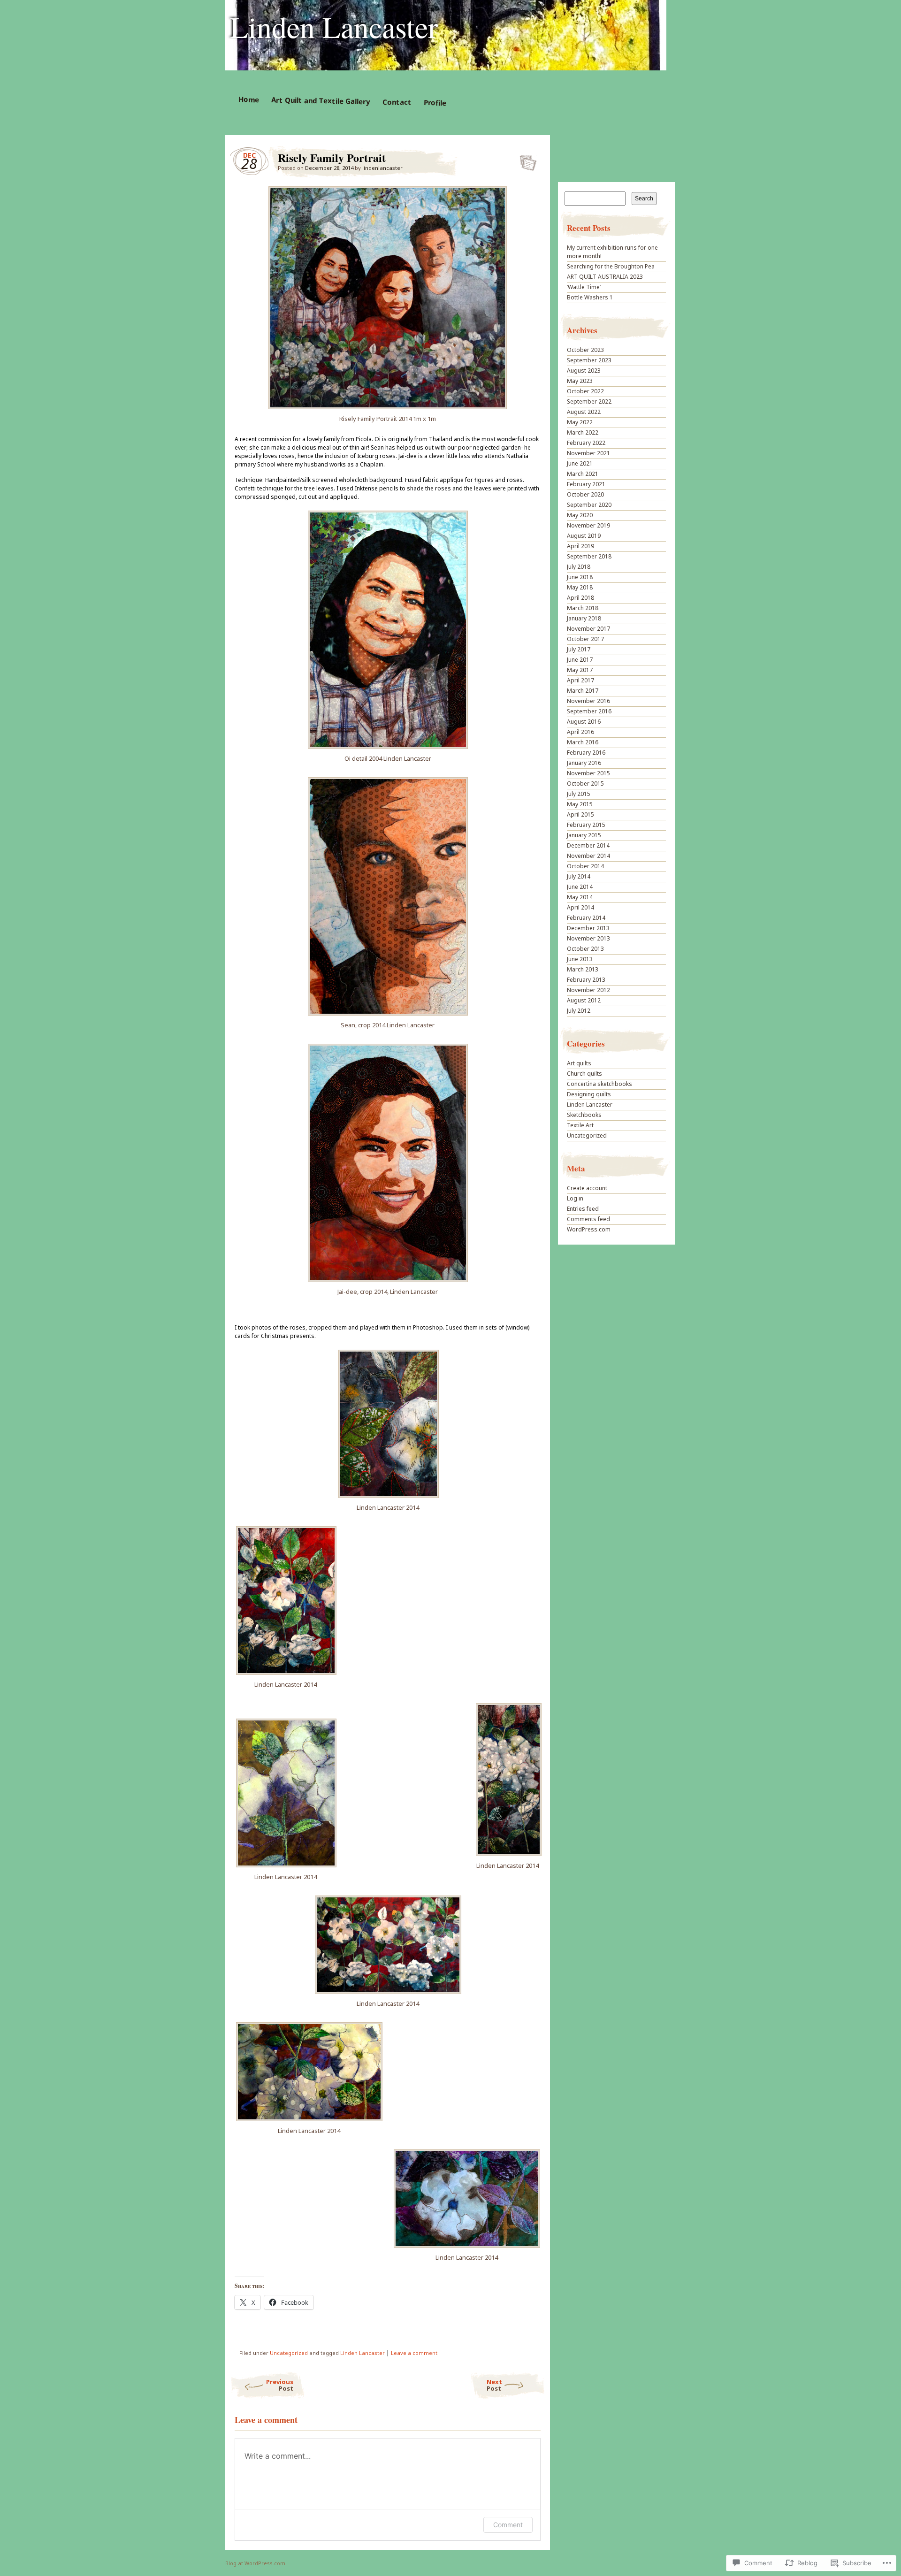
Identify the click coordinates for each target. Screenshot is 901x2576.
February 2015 (586, 825)
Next (494, 2385)
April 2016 (580, 732)
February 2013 (586, 980)
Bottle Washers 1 (590, 297)
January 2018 (584, 618)
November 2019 (588, 525)
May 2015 (580, 804)
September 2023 (589, 360)
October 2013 (585, 949)
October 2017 (585, 639)
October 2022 (585, 391)
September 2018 (589, 556)
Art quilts (579, 1063)
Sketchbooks (584, 1115)
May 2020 (580, 515)
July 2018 (579, 567)
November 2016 (588, 701)
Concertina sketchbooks (599, 1084)
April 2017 (580, 680)
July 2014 (579, 876)
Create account (587, 1188)
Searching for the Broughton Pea (611, 266)
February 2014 (586, 918)
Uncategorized (289, 2353)
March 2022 (583, 432)
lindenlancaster (382, 168)
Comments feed (588, 1219)
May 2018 (580, 587)
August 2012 (584, 1000)
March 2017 (583, 691)
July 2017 (579, 649)
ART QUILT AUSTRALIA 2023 (605, 277)
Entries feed (583, 1209)
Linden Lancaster (334, 26)
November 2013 (588, 938)
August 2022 (584, 412)
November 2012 (588, 990)
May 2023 (580, 381)
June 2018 (580, 577)
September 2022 (589, 401)
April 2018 (580, 598)
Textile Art (580, 1125)
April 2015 (580, 814)
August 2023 (584, 371)
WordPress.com (589, 1229)
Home (248, 99)
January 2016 (584, 763)
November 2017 (588, 629)
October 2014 (585, 866)
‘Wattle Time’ (584, 287)
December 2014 (588, 845)
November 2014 (588, 856)
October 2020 (585, 494)
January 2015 (584, 835)
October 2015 (585, 784)
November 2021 (588, 453)
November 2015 (588, 773)
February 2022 (586, 443)
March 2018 (583, 608)
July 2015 (579, 794)
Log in (575, 1198)
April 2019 (580, 546)
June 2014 (580, 887)
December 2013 (588, 928)
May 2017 (580, 670)
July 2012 (579, 1011)
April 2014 (580, 907)
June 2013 (580, 959)
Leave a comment (414, 2353)
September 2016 (589, 711)
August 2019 (584, 536)
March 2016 (583, 742)
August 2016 (584, 722)
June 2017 (580, 660)
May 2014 (580, 897)
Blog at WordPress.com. (256, 2563)
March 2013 (583, 969)
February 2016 (586, 753)
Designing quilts (589, 1094)
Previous (280, 2385)
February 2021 (586, 484)
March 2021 (583, 474)
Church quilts (584, 1074)
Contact (397, 102)
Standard (525, 160)
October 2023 (585, 350)
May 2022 (580, 422)
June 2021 (580, 463)
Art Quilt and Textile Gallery (320, 100)
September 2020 (589, 505)
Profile (435, 103)
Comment (508, 2525)
